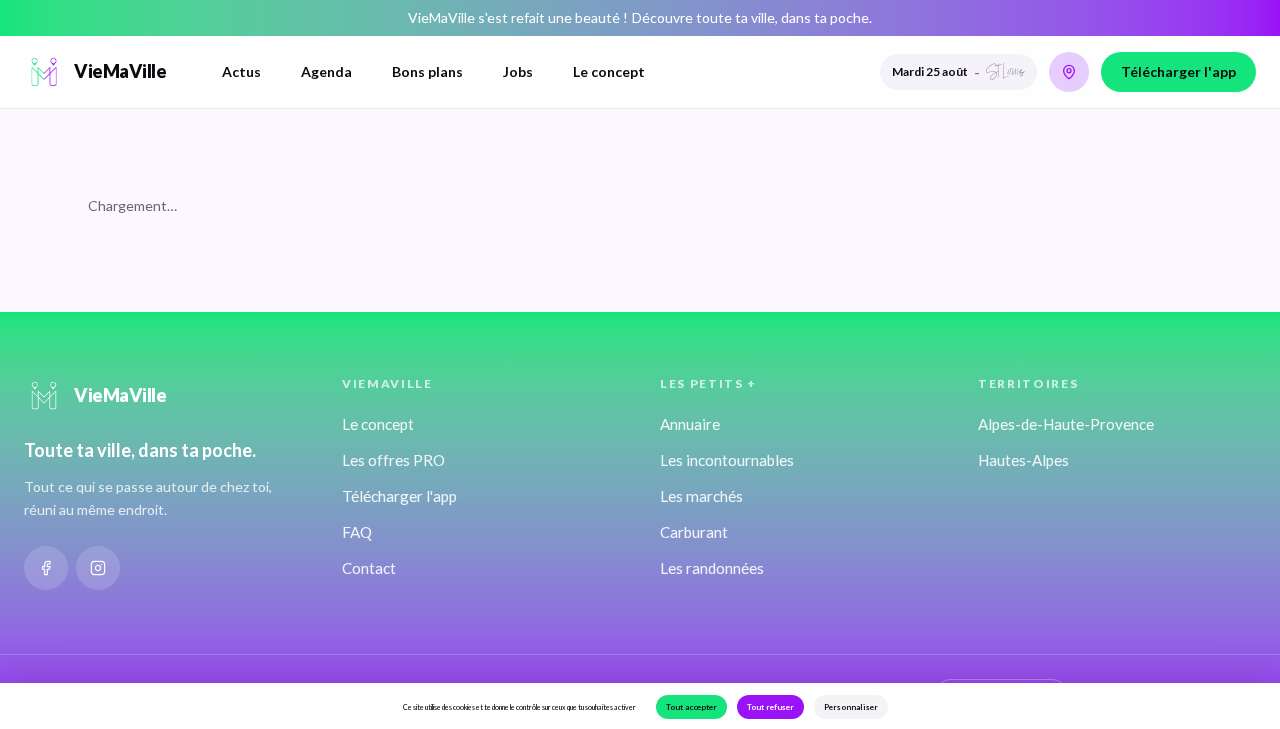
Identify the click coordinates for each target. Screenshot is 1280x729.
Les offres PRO (393, 460)
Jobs (518, 71)
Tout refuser (770, 707)
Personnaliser (851, 707)
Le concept (609, 71)
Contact (369, 568)
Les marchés (701, 496)
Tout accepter (691, 707)
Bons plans (427, 71)
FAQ (357, 532)
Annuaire (690, 424)
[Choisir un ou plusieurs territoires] (1069, 72)
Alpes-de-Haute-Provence (1066, 424)
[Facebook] (46, 568)
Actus (241, 71)
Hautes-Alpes (1023, 460)
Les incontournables (727, 460)
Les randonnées (712, 568)
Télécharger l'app (1178, 71)
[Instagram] (98, 568)
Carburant (694, 532)
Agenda (326, 71)
